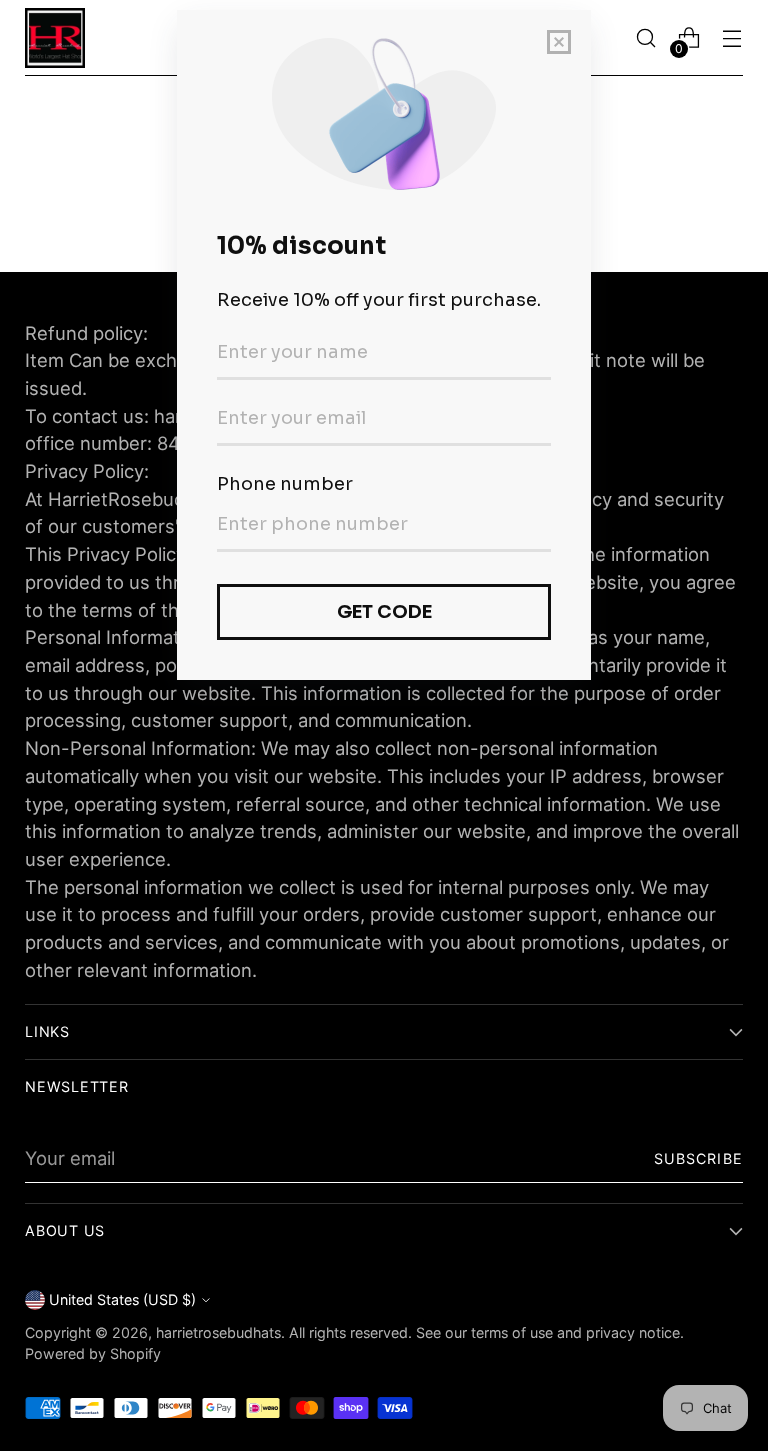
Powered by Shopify (93, 1353)
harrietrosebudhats (218, 1332)
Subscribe (698, 1158)
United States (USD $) (122, 1299)
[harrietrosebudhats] (55, 38)
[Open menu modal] (732, 38)
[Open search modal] (646, 38)
